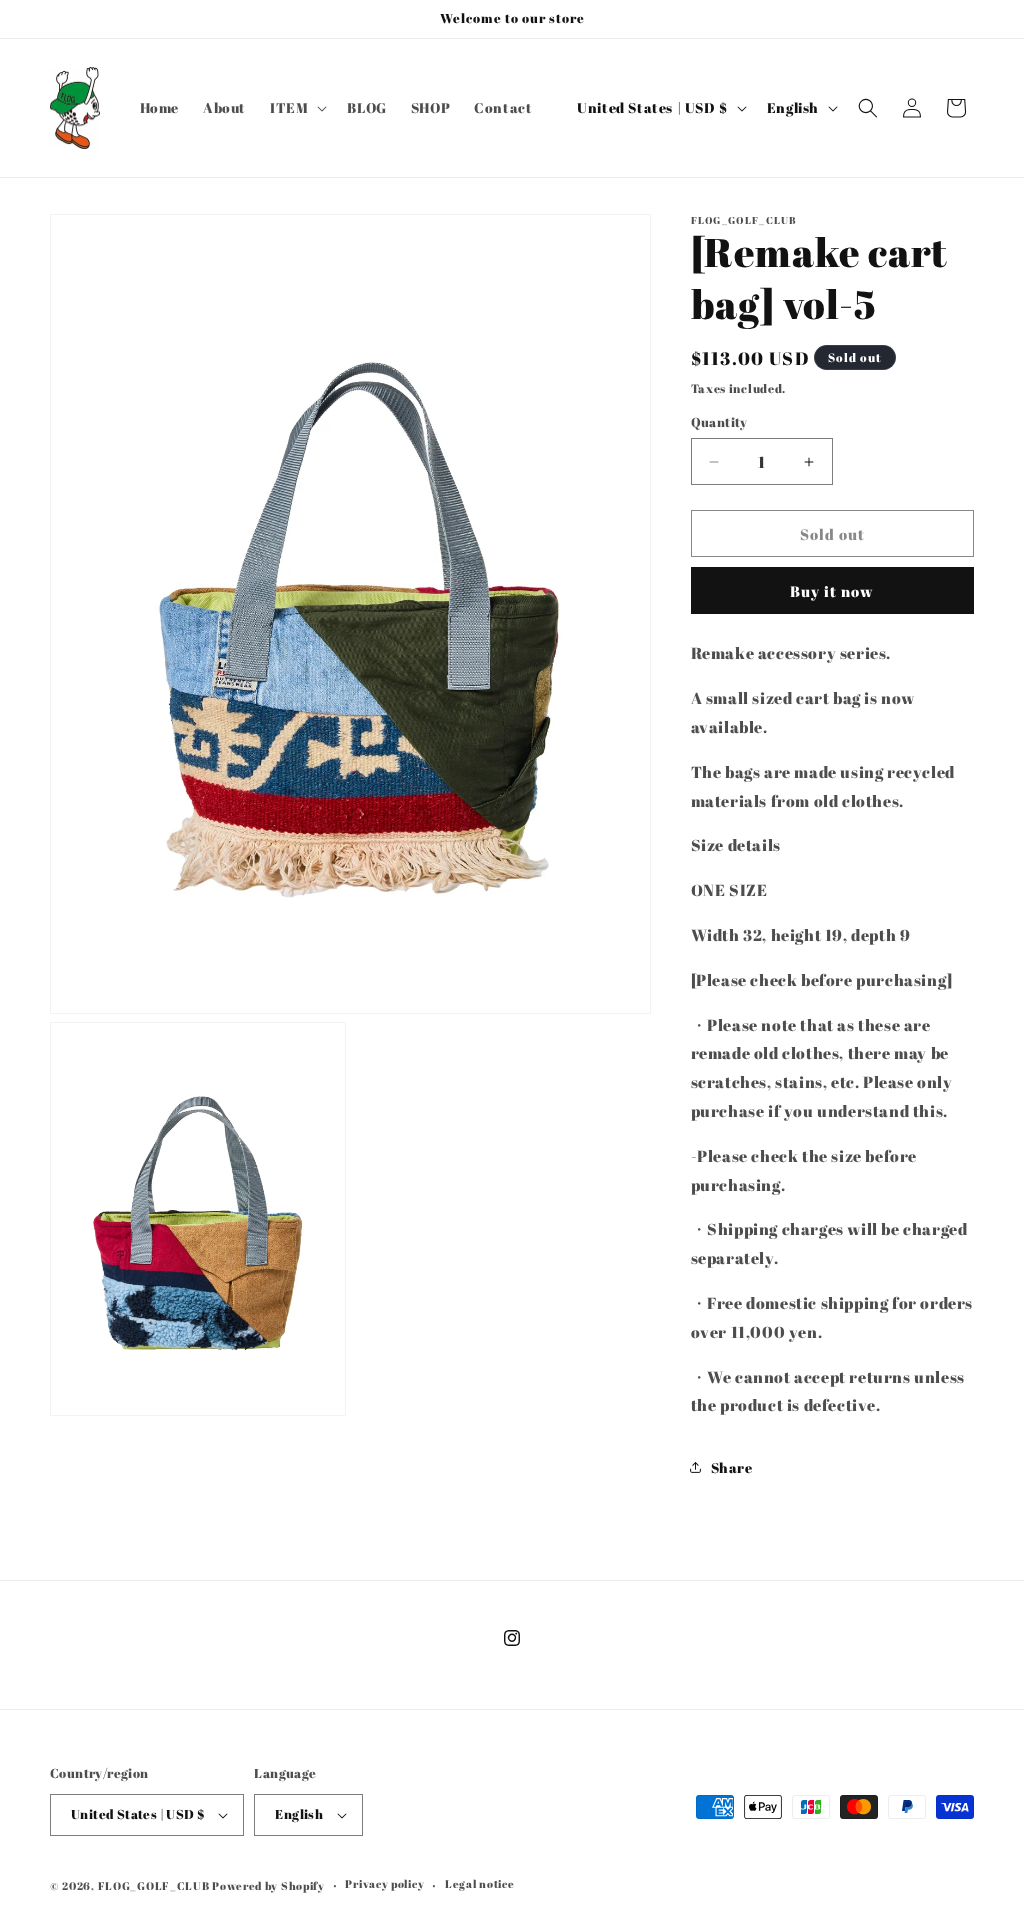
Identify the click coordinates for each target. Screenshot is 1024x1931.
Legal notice (479, 1883)
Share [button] (732, 1467)
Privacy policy (384, 1883)
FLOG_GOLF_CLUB (154, 1885)
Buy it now (832, 591)
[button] (296, 108)
